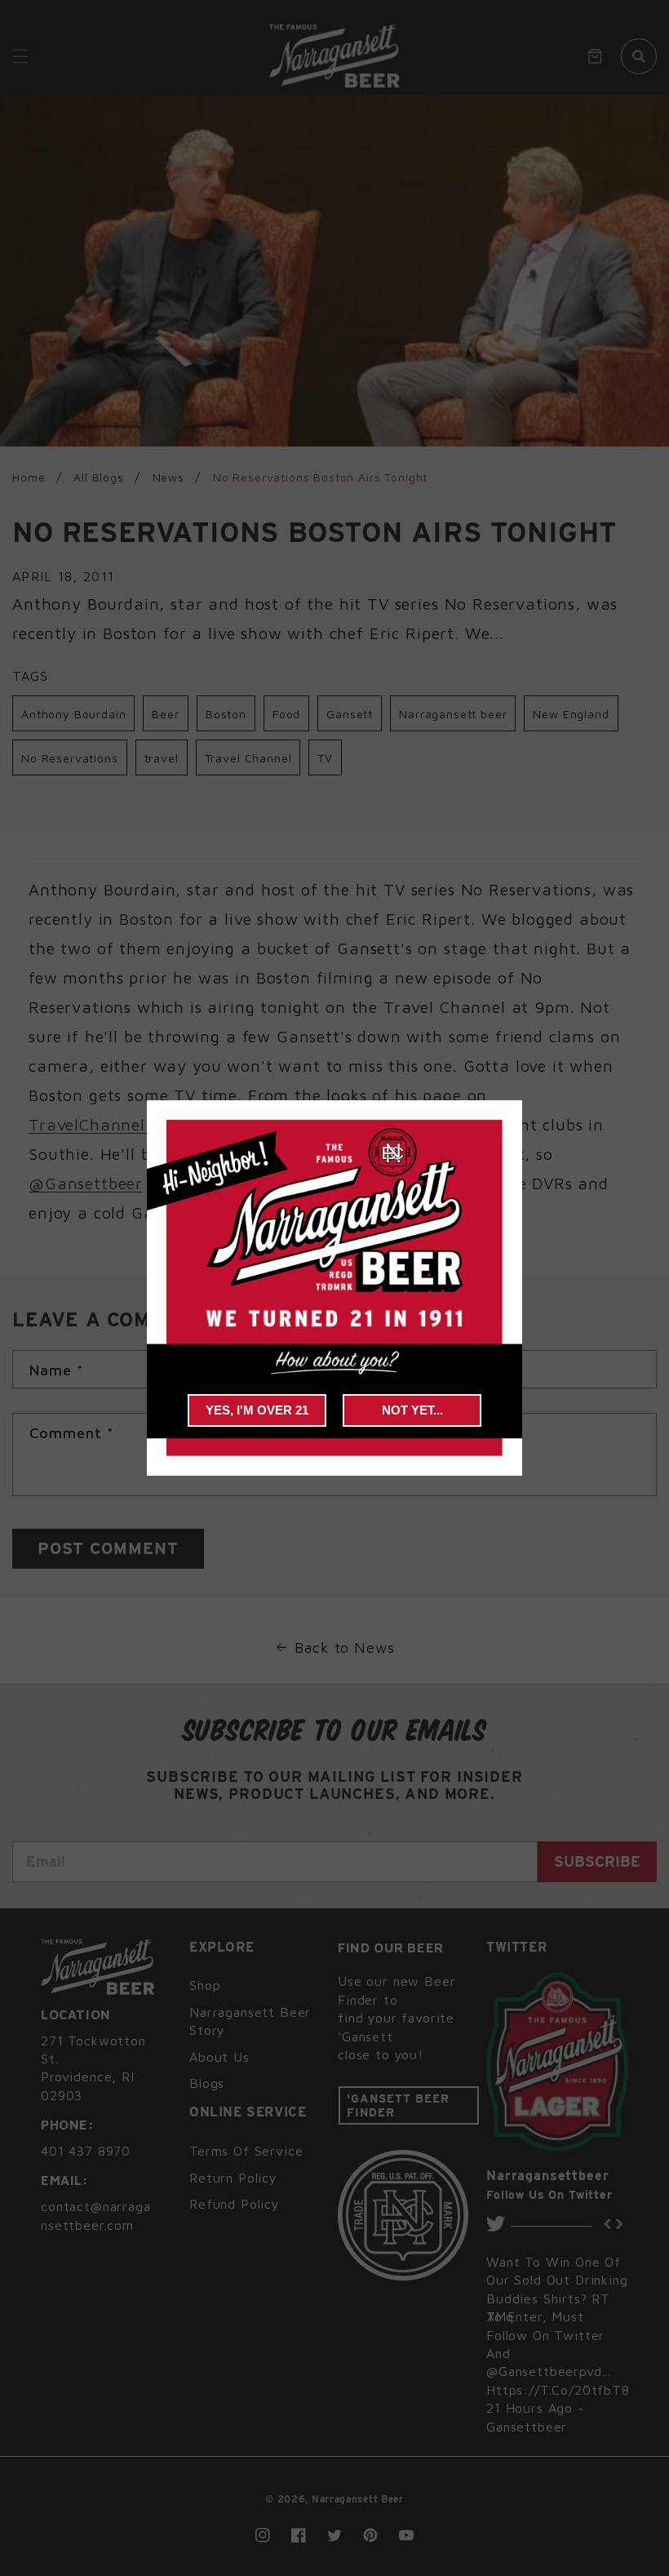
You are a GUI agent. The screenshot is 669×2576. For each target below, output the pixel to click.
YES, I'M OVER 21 (257, 1410)
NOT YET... (412, 1410)
